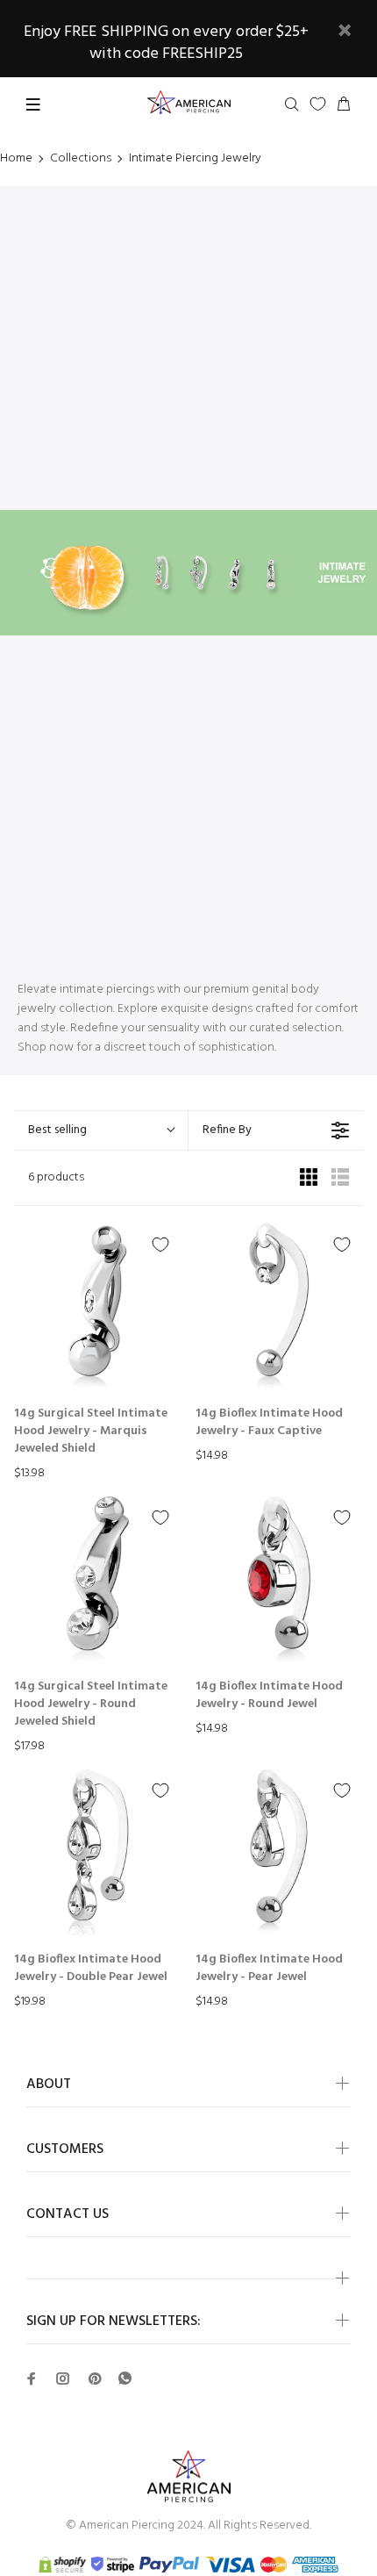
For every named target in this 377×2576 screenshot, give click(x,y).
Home (16, 159)
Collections (81, 159)
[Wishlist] (318, 104)
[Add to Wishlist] (160, 1245)
